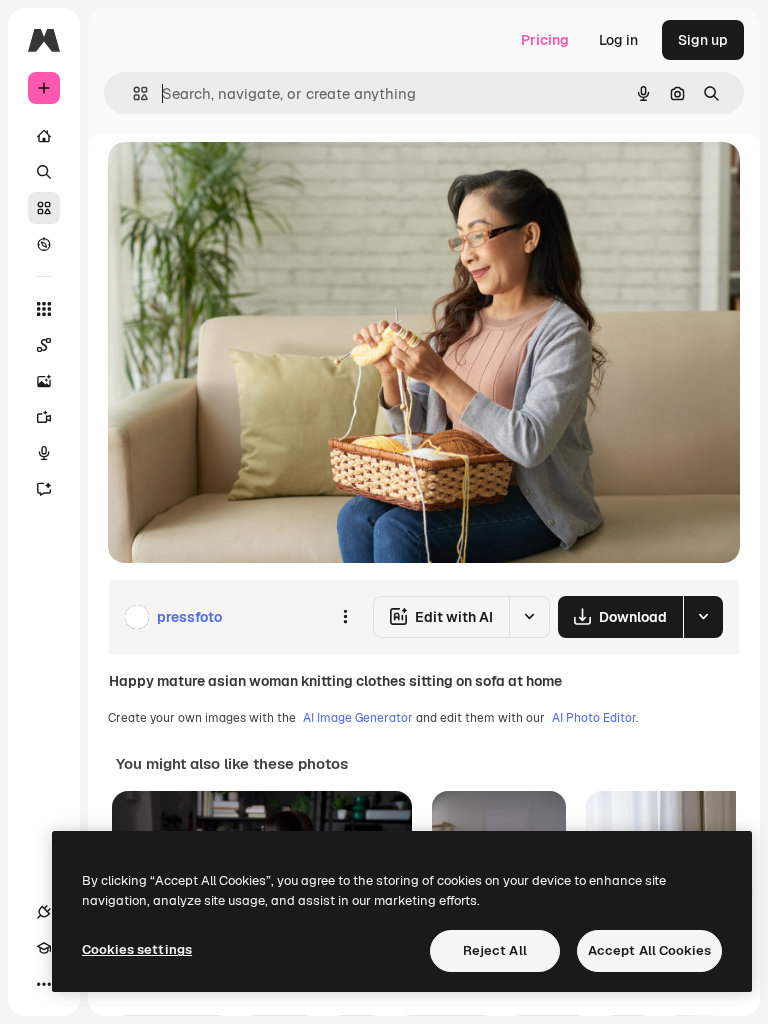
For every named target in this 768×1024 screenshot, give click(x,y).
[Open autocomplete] (132, 93)
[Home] (44, 136)
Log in (618, 40)
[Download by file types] (703, 617)
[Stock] (44, 208)
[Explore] (44, 244)
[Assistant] (44, 489)
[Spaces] (44, 345)
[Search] (44, 172)
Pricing (545, 40)
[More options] (345, 617)
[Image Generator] (44, 381)
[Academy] (44, 948)
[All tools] (44, 309)
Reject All (495, 950)
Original (236, 179)
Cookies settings (137, 949)
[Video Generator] (44, 417)
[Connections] (44, 912)
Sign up (703, 40)
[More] (44, 984)
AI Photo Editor (594, 718)
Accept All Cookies (649, 950)
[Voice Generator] (44, 453)
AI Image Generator (358, 718)
